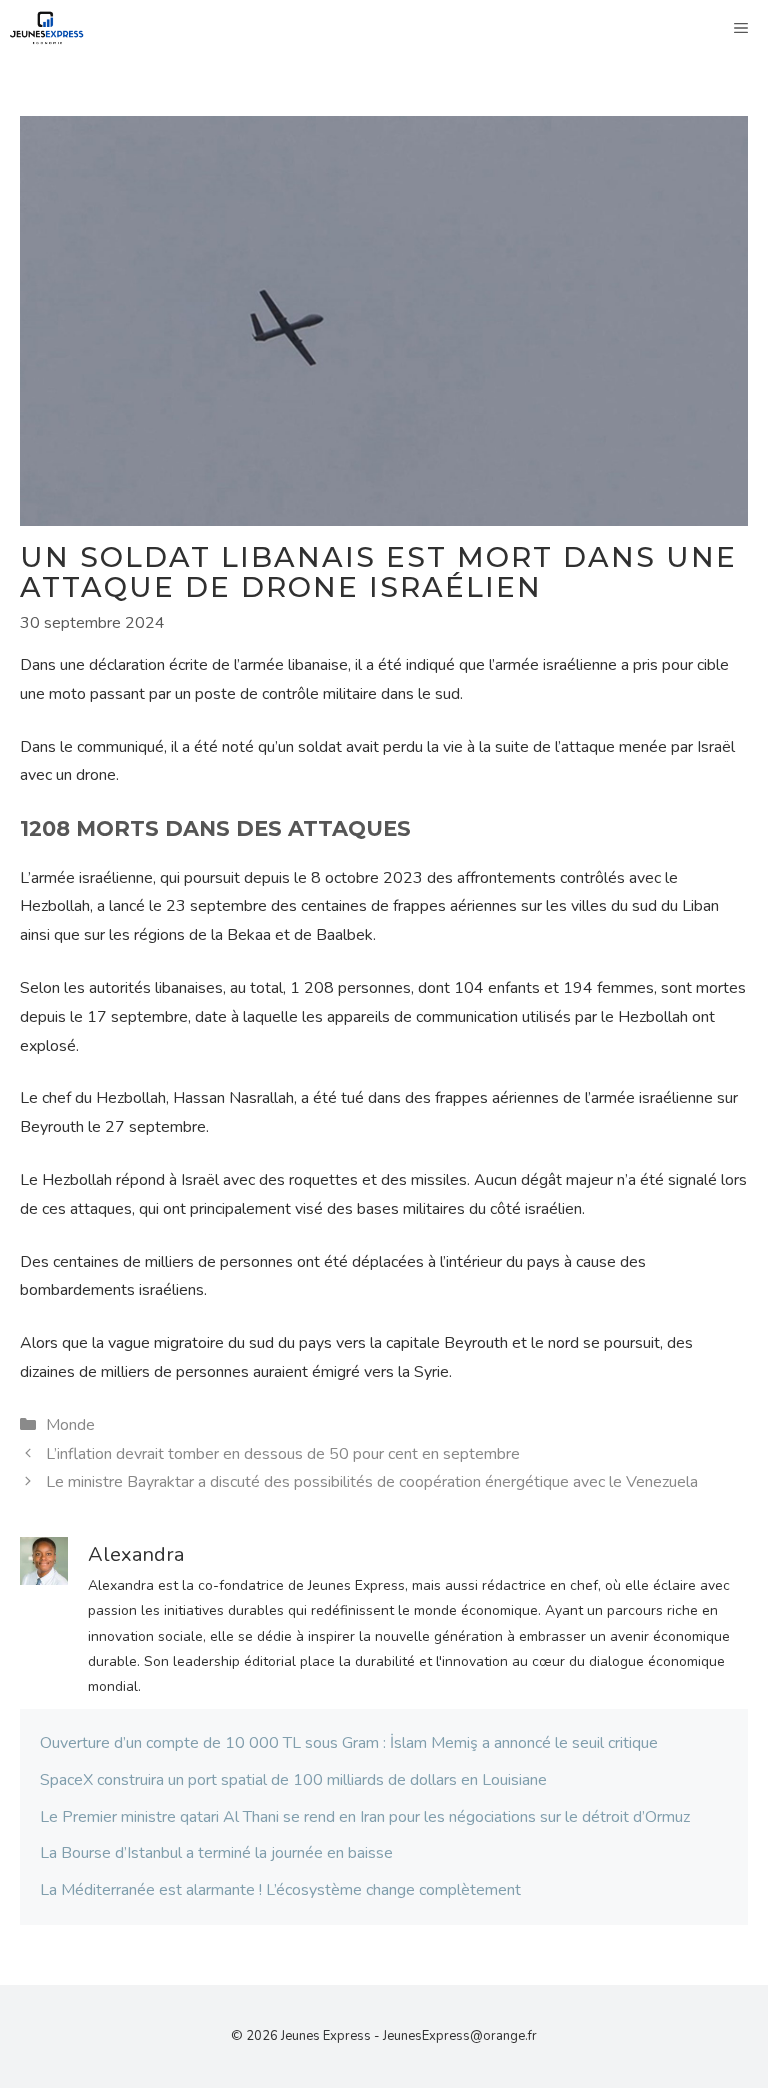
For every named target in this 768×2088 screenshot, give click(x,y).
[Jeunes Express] (47, 28)
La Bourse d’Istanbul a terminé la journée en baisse (216, 1853)
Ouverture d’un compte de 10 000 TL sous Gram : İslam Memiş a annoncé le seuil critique (349, 1743)
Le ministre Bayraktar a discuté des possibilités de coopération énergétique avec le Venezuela (372, 1482)
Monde (70, 1425)
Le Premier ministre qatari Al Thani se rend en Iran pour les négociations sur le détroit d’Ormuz (365, 1817)
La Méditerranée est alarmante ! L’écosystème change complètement (280, 1890)
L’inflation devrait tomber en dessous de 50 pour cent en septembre (283, 1454)
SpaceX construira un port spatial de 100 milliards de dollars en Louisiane (293, 1780)
